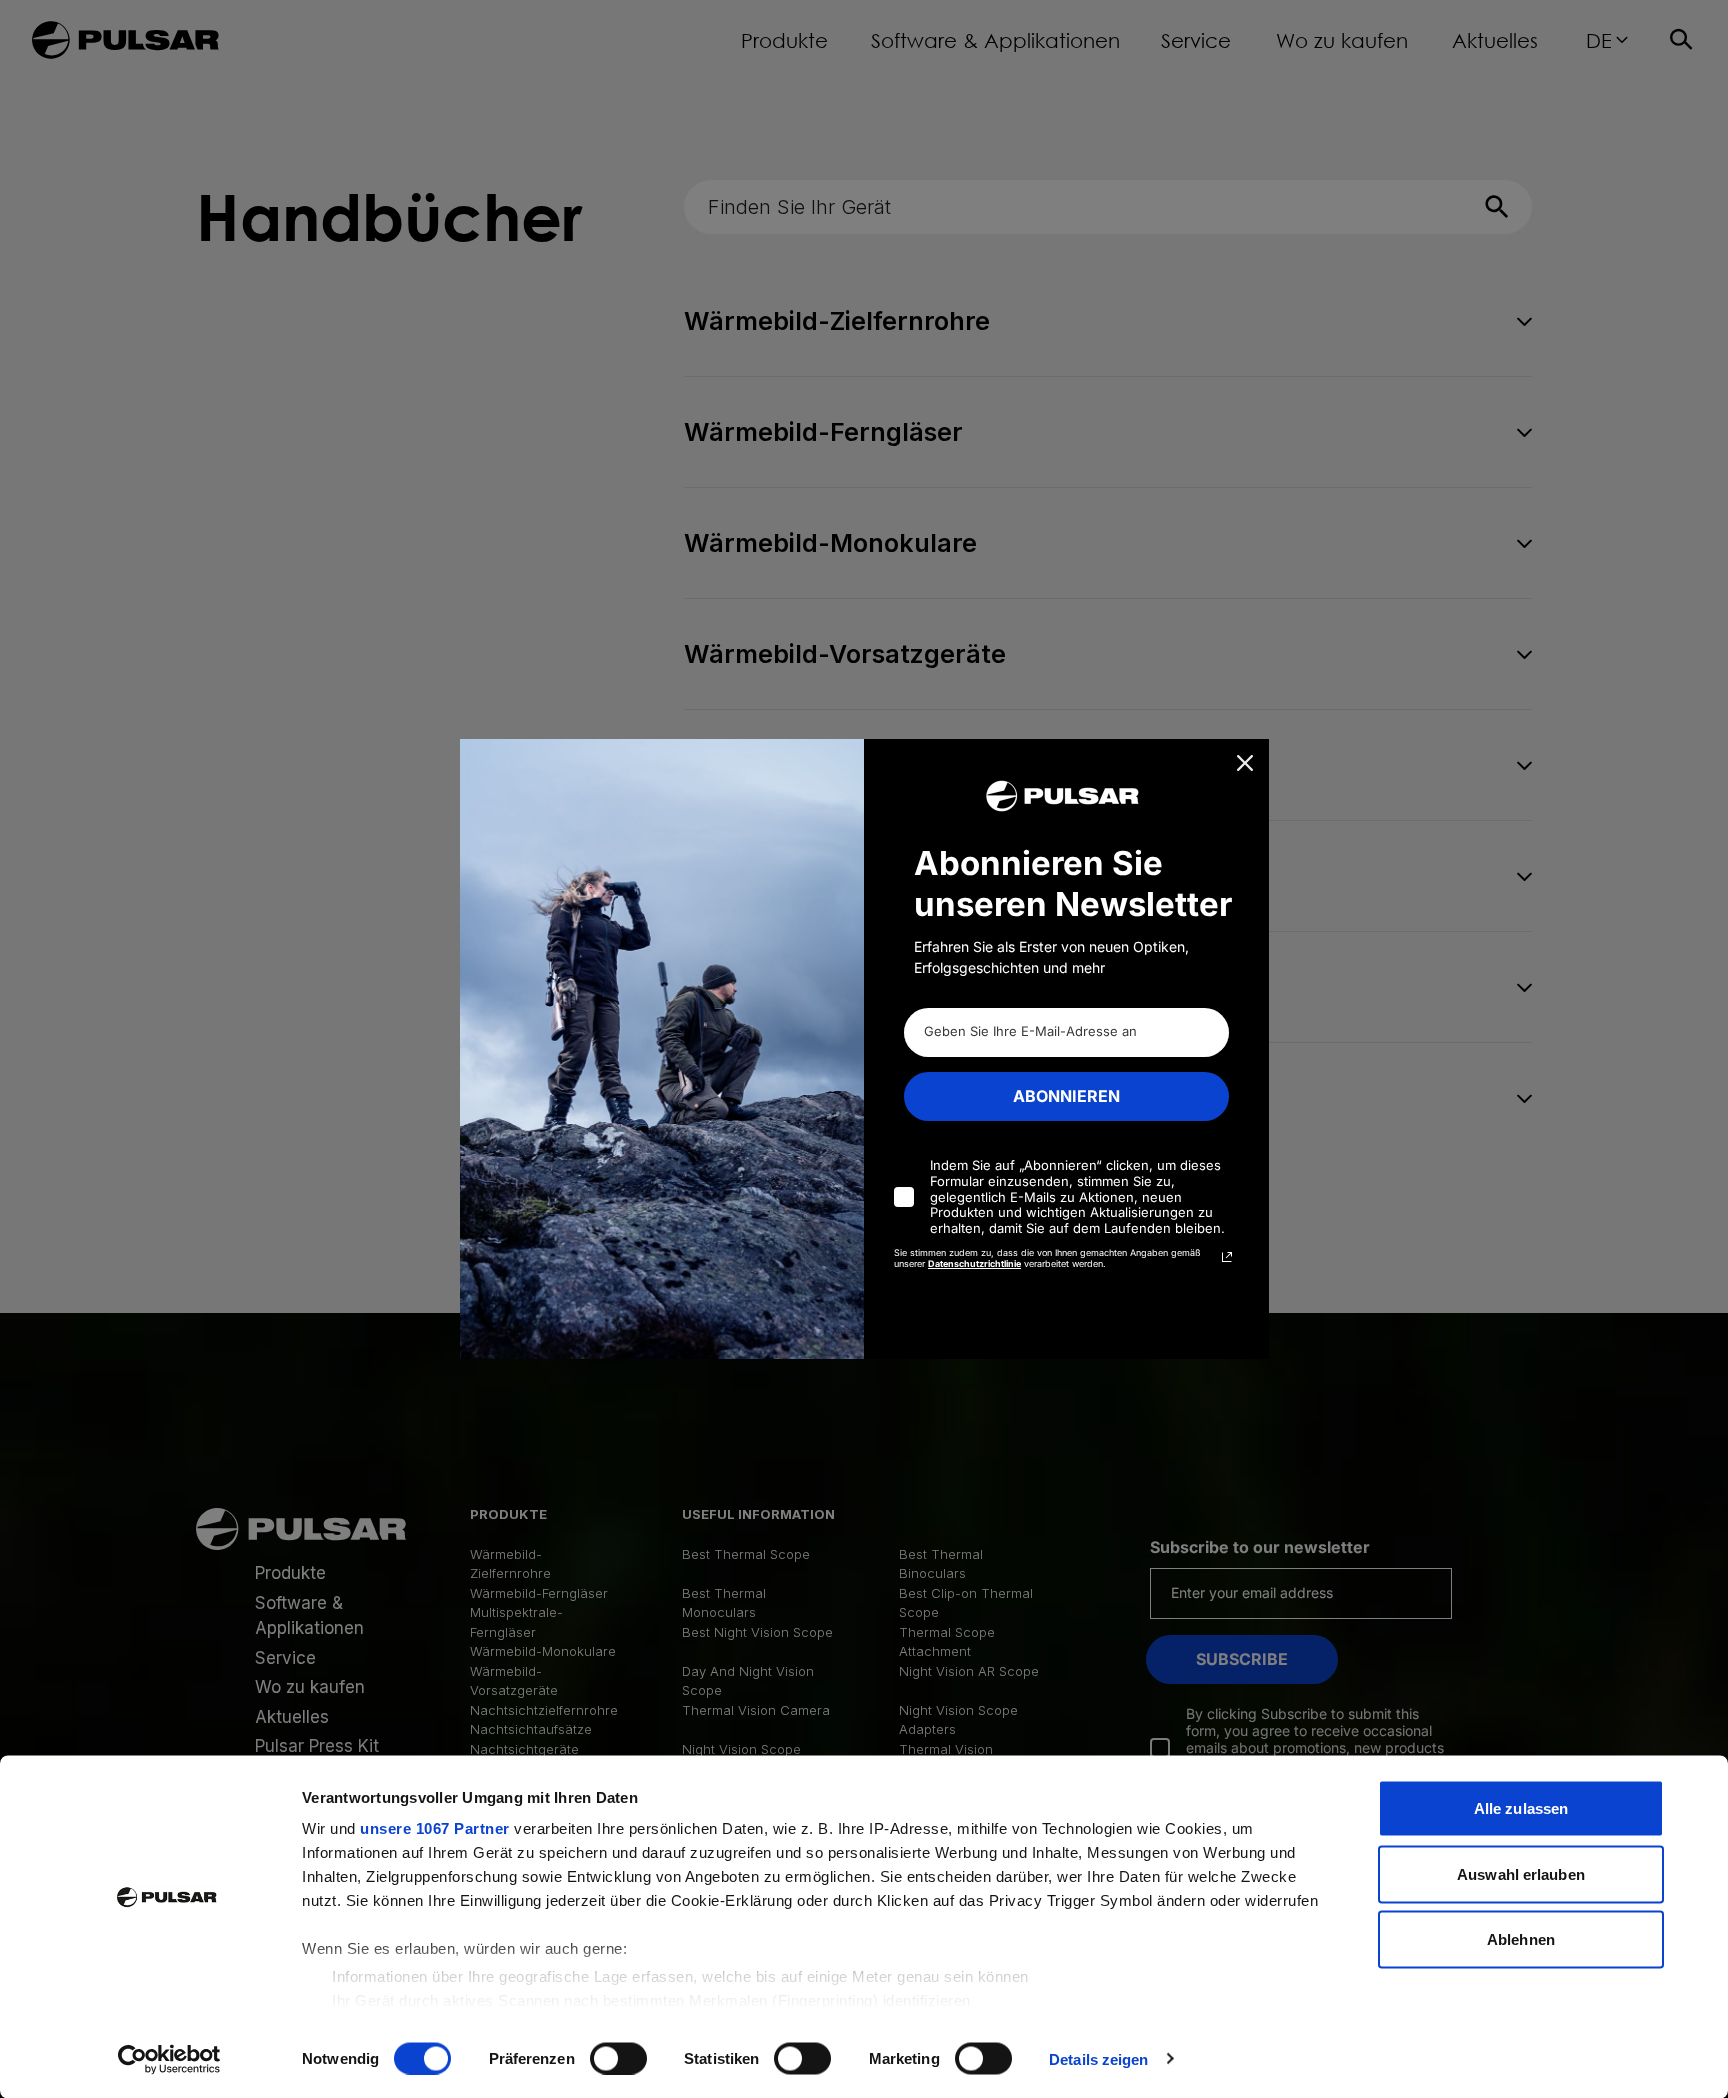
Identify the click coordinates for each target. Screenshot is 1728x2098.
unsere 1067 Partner (435, 1828)
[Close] (1245, 763)
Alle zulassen (1521, 1808)
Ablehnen (1521, 1939)
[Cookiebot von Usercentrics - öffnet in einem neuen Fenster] (169, 2059)
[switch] (618, 2058)
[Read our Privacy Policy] (1227, 1257)
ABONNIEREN (1066, 1096)
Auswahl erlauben (1521, 1873)
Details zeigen (1098, 2058)
